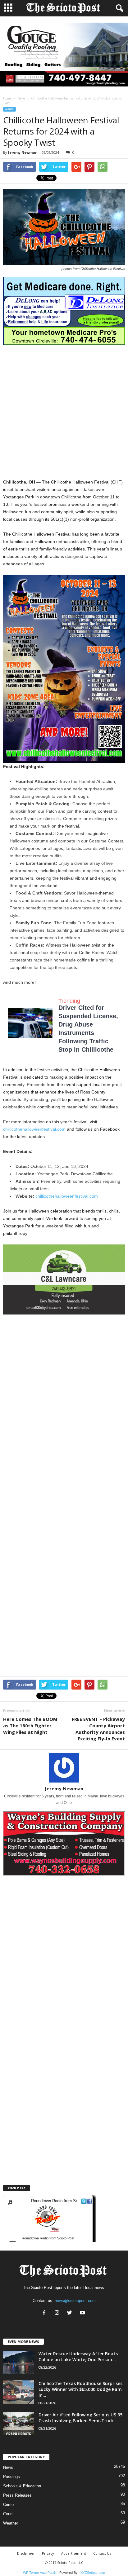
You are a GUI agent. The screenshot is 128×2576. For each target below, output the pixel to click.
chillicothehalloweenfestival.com (34, 1129)
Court (8, 2514)
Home (7, 98)
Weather (11, 2523)
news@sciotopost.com (75, 2301)
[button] (118, 8)
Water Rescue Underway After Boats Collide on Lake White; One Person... (78, 2357)
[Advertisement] (64, 412)
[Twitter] (71, 2313)
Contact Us (102, 2553)
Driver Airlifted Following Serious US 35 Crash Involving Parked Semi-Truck (80, 2418)
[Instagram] (58, 2313)
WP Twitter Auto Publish (41, 2573)
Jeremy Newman (23, 152)
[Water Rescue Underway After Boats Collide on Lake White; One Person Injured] (19, 2362)
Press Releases (17, 2495)
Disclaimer (26, 2553)
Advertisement (74, 2553)
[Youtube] (83, 2313)
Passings (11, 2477)
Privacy (48, 2553)
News (21, 98)
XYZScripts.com (93, 2573)
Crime (8, 2505)
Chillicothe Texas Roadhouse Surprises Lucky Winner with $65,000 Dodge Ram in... (80, 2389)
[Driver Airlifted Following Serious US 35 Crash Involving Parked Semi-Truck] (19, 2423)
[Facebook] (46, 2313)
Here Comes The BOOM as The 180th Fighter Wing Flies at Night (30, 1725)
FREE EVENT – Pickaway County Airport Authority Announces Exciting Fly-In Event (98, 1729)
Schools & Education (22, 2486)
